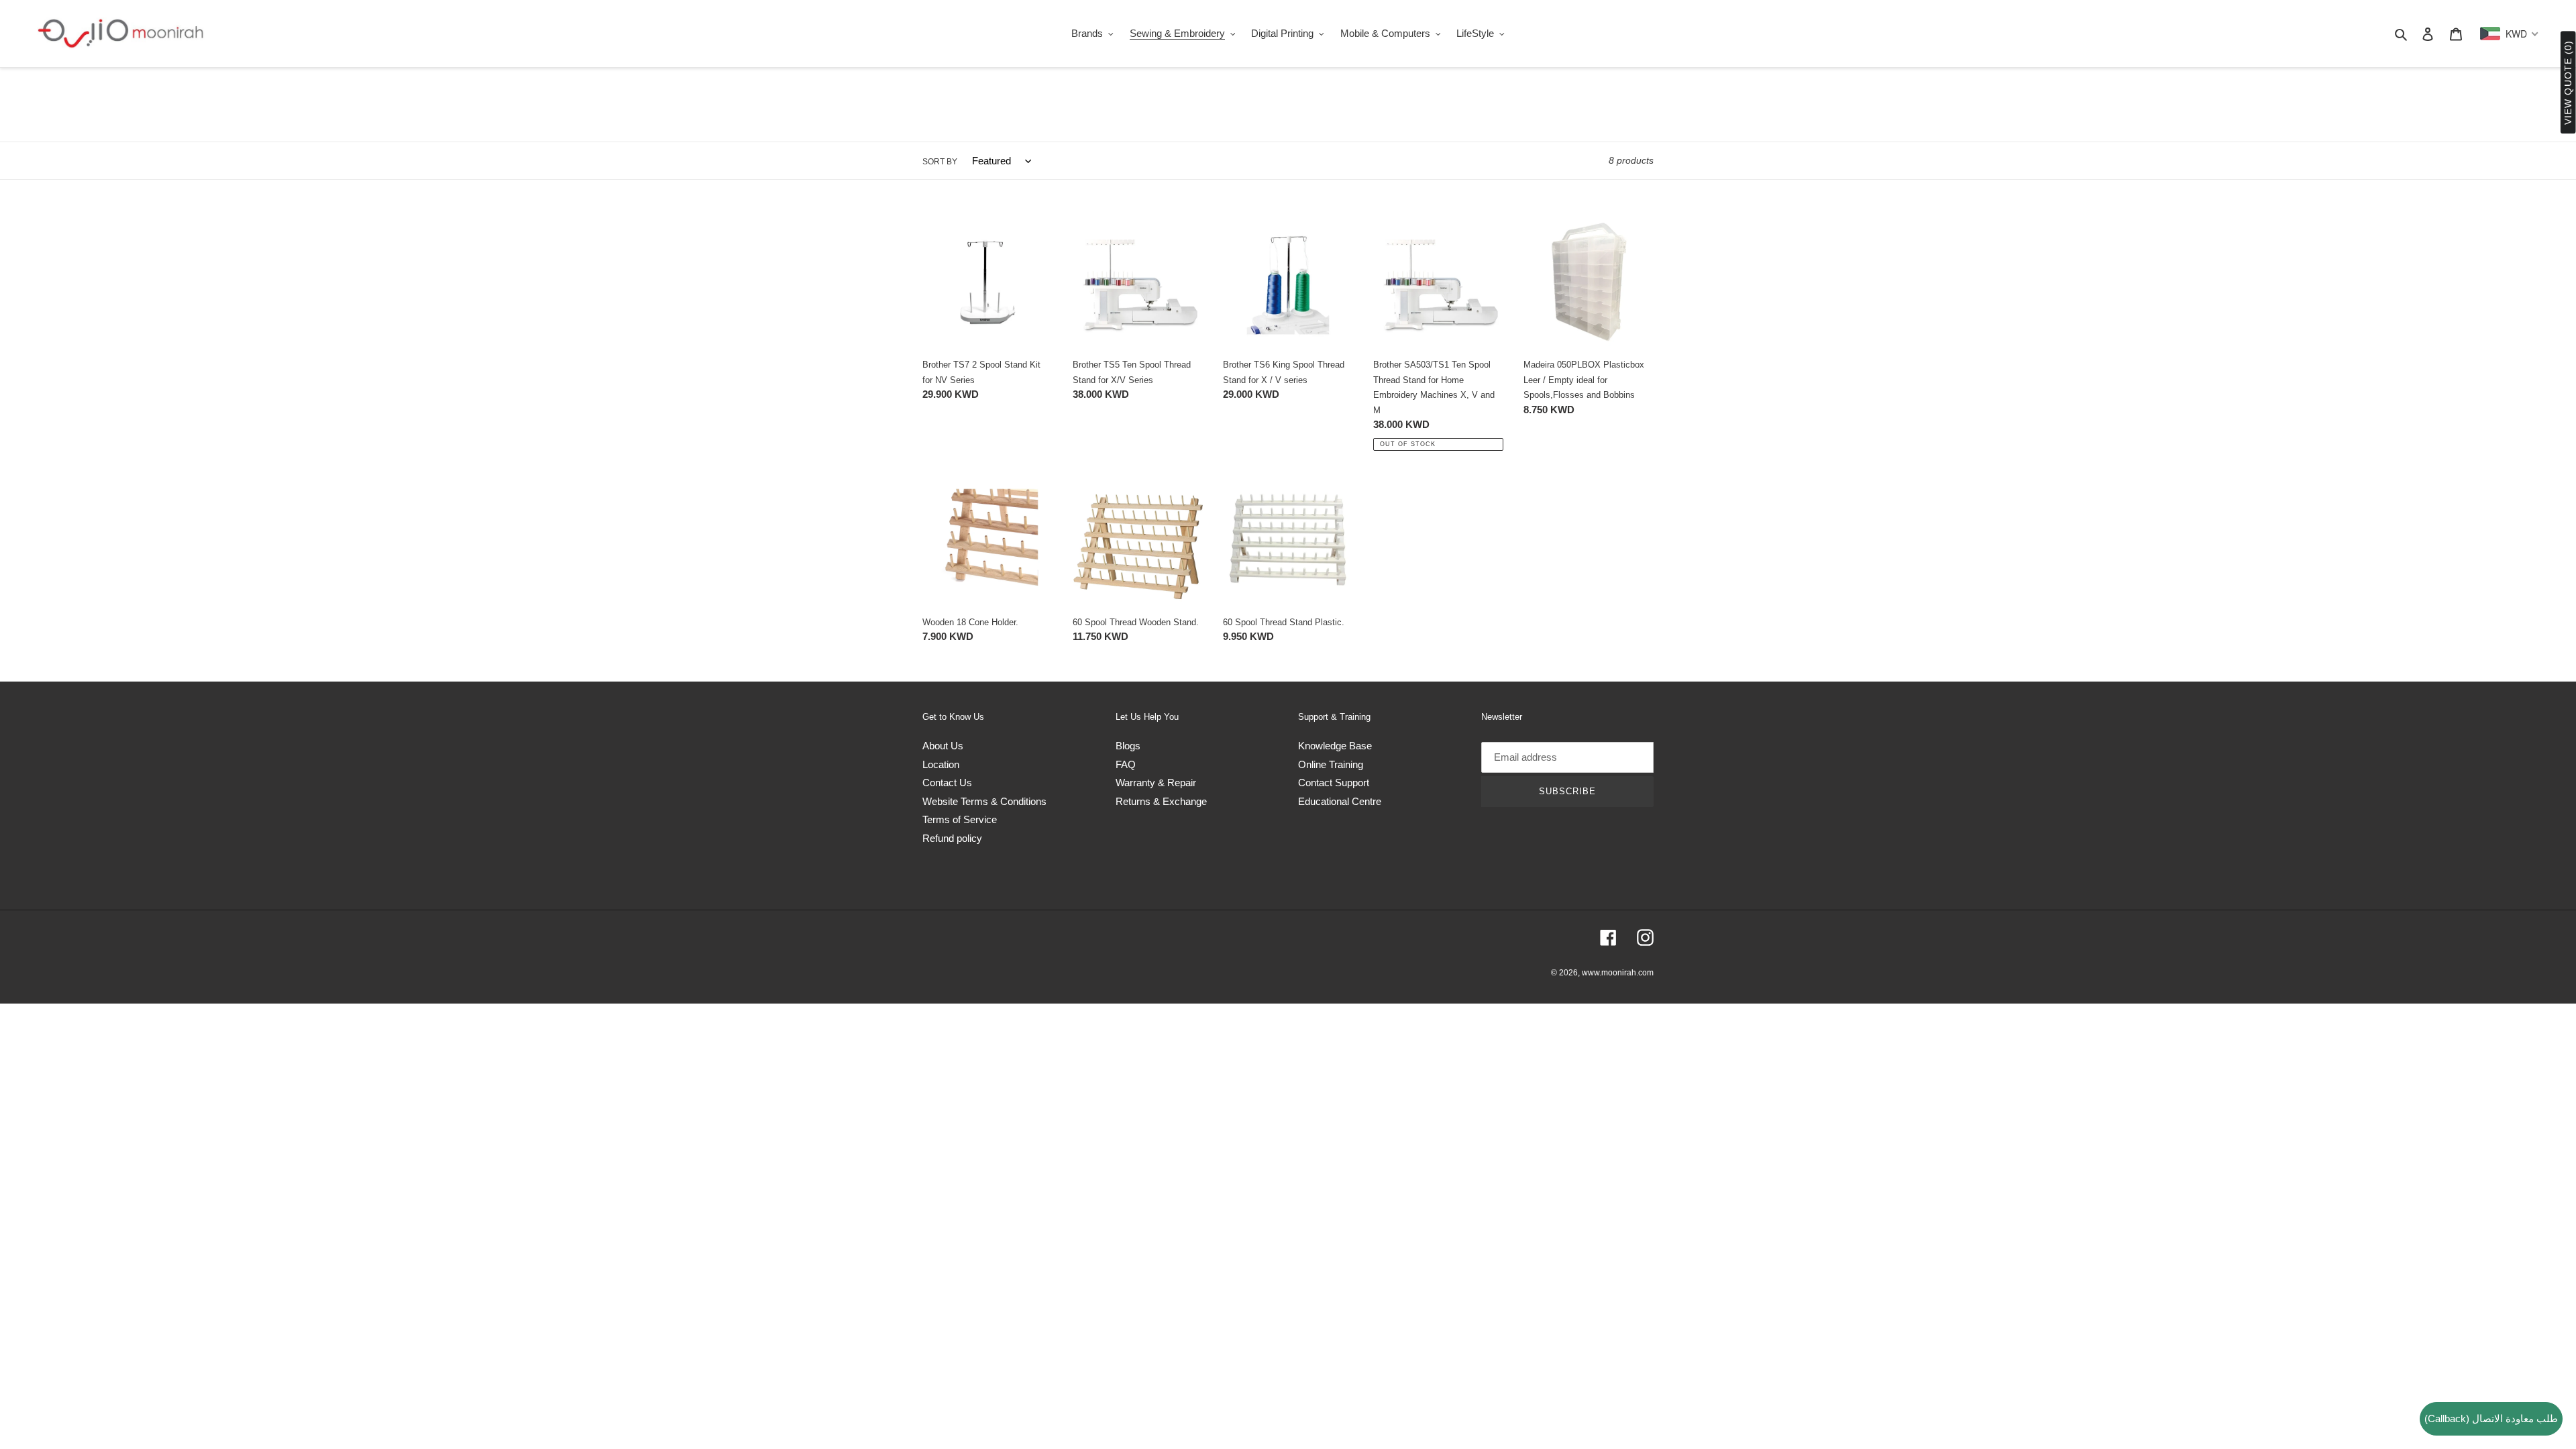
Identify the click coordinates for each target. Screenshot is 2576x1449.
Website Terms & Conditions (984, 801)
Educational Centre (1340, 801)
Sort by (940, 162)
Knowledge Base (1335, 746)
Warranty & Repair (1156, 783)
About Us (943, 746)
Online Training (1331, 764)
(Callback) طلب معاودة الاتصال (2491, 1418)
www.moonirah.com (1618, 973)
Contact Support (1334, 783)
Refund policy (952, 838)
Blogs (1128, 746)
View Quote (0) (2568, 83)
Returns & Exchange (1161, 801)
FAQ (1126, 764)
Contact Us (947, 783)
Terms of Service (960, 819)
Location (941, 764)
